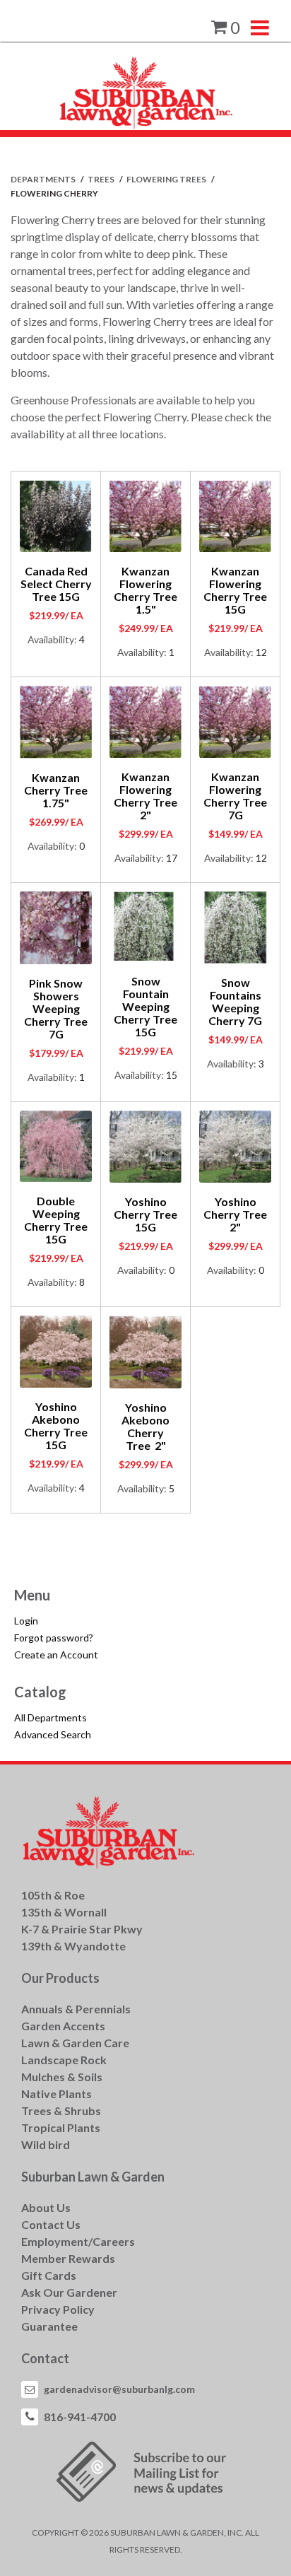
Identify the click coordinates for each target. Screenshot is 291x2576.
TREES (102, 179)
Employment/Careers (78, 2241)
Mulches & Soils (62, 2077)
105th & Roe (53, 1895)
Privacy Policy (58, 2309)
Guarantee (49, 2326)
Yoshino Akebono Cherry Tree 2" (145, 1426)
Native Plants (57, 2094)
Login (26, 1621)
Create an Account (56, 1655)
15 (172, 1075)
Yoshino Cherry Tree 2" (235, 1214)
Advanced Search (53, 1734)
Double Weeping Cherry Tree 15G (56, 1220)
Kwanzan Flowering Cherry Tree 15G (235, 590)
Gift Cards (49, 2275)
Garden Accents (63, 2026)
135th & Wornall (64, 1912)
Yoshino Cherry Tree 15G (145, 1214)
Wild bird (46, 2144)
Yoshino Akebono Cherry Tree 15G (56, 1425)
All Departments (51, 1717)
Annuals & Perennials (76, 2009)
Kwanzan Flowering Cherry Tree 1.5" (145, 590)
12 (261, 652)
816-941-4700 (80, 2417)
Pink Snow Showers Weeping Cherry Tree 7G (56, 1008)
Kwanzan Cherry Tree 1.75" (56, 790)
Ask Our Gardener (69, 2292)
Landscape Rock (64, 2060)
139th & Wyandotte (73, 1946)
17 (172, 858)
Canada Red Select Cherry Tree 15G (56, 584)
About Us (46, 2207)
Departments (44, 179)
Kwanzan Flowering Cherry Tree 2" (145, 796)
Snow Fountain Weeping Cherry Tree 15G (145, 1006)
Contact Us (51, 2224)
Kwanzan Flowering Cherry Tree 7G (235, 796)
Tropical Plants (61, 2127)
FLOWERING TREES (167, 179)
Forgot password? (54, 1638)
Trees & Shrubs (61, 2110)
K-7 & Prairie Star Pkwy (82, 1929)
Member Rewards (68, 2258)
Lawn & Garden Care (75, 2043)
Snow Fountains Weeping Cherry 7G (235, 1001)
